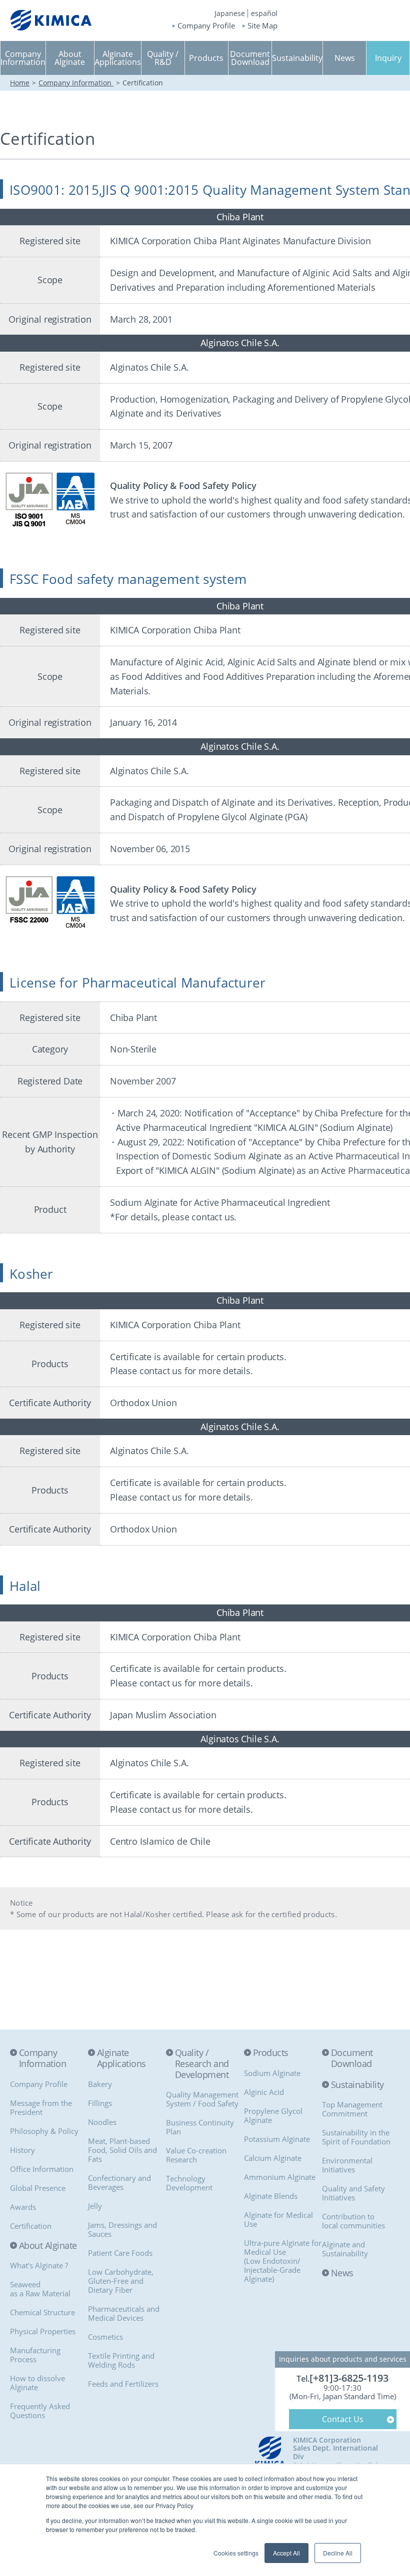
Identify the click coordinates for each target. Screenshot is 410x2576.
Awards (23, 2207)
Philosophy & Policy (44, 2131)
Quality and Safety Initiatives (353, 2193)
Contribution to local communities (353, 2221)
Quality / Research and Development (202, 2064)
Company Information (76, 83)
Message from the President (41, 2107)
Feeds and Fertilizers (123, 2384)
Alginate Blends (271, 2196)
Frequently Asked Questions (40, 2411)
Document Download (352, 2058)
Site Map (262, 26)
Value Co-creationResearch (196, 2155)
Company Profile (206, 26)
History (22, 2150)
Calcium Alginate (273, 2158)
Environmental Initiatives (347, 2165)
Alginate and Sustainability (345, 2249)
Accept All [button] (286, 2553)
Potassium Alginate (277, 2139)
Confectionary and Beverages (119, 2182)
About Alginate (48, 2246)
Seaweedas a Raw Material (40, 2289)
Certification (31, 2226)
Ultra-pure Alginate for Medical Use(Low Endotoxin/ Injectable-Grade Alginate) (283, 2261)
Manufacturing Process (35, 2355)
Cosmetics (105, 2337)
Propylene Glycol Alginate (273, 2115)
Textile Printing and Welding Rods (121, 2360)
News (342, 2273)
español (264, 13)
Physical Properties (43, 2331)
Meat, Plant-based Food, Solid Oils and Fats (122, 2150)
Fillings (100, 2103)
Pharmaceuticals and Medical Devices (124, 2313)
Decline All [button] (338, 2553)
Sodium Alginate (272, 2073)
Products (271, 2053)
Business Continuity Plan (200, 2127)
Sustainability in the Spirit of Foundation (356, 2137)
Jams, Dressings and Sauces (122, 2229)
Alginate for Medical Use (278, 2219)
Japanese (230, 13)
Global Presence (38, 2188)
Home (20, 83)
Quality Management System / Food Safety (202, 2099)
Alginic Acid (264, 2092)
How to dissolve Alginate (37, 2383)
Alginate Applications (121, 2058)
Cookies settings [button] (236, 2553)
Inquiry (388, 58)
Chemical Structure (42, 2312)
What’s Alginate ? (39, 2265)
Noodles (102, 2122)
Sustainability (357, 2085)
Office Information (42, 2169)
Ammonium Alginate (280, 2177)
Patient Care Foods (120, 2253)
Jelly (95, 2206)
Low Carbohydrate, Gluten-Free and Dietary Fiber (121, 2281)
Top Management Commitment (352, 2109)
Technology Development (189, 2183)
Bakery (100, 2084)
